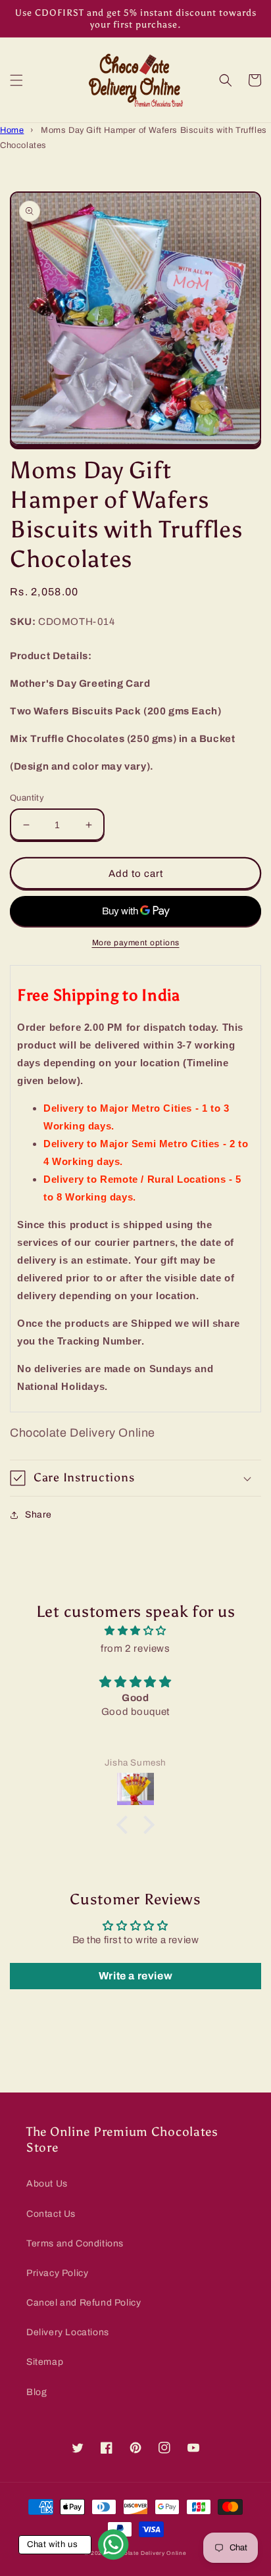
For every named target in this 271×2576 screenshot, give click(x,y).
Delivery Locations (68, 2332)
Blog (37, 2392)
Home (12, 130)
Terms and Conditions (75, 2243)
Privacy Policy (57, 2273)
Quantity (27, 798)
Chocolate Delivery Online (148, 2553)
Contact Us (51, 2214)
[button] (16, 80)
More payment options (136, 943)
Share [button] (38, 1515)
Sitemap (45, 2362)
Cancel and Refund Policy (84, 2303)
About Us (47, 2184)
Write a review (135, 1976)
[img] (135, 1631)
